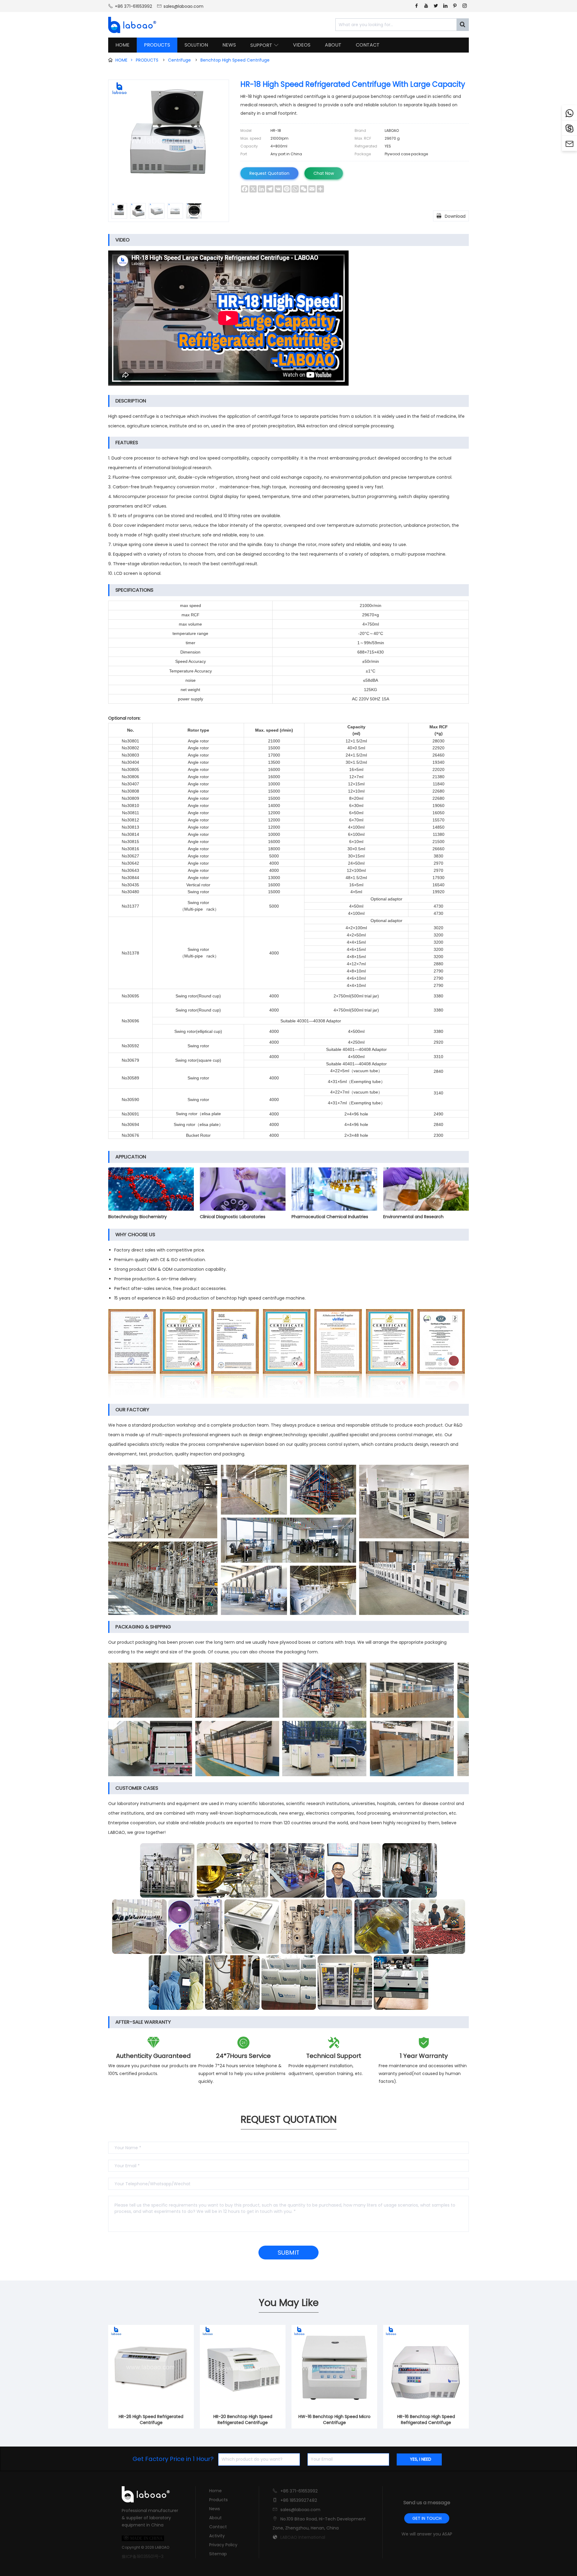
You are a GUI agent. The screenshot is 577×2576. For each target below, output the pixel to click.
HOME (122, 45)
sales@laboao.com (183, 6)
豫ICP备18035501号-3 (143, 2556)
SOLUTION (196, 45)
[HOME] (130, 25)
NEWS (229, 45)
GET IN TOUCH (427, 2518)
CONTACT (368, 45)
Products (218, 2500)
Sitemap (218, 2554)
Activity (217, 2536)
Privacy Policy (223, 2545)
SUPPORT (264, 45)
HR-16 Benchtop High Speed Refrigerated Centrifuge (426, 2420)
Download (451, 216)
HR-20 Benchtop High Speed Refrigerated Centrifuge (243, 2420)
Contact (218, 2527)
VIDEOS (302, 45)
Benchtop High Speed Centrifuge (235, 60)
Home (215, 2491)
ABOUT (333, 45)
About (215, 2518)
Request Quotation (269, 173)
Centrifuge (179, 60)
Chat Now (324, 173)
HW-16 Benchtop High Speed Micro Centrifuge (334, 2420)
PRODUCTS (157, 45)
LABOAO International (303, 2537)
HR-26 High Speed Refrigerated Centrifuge (151, 2420)
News (215, 2509)
